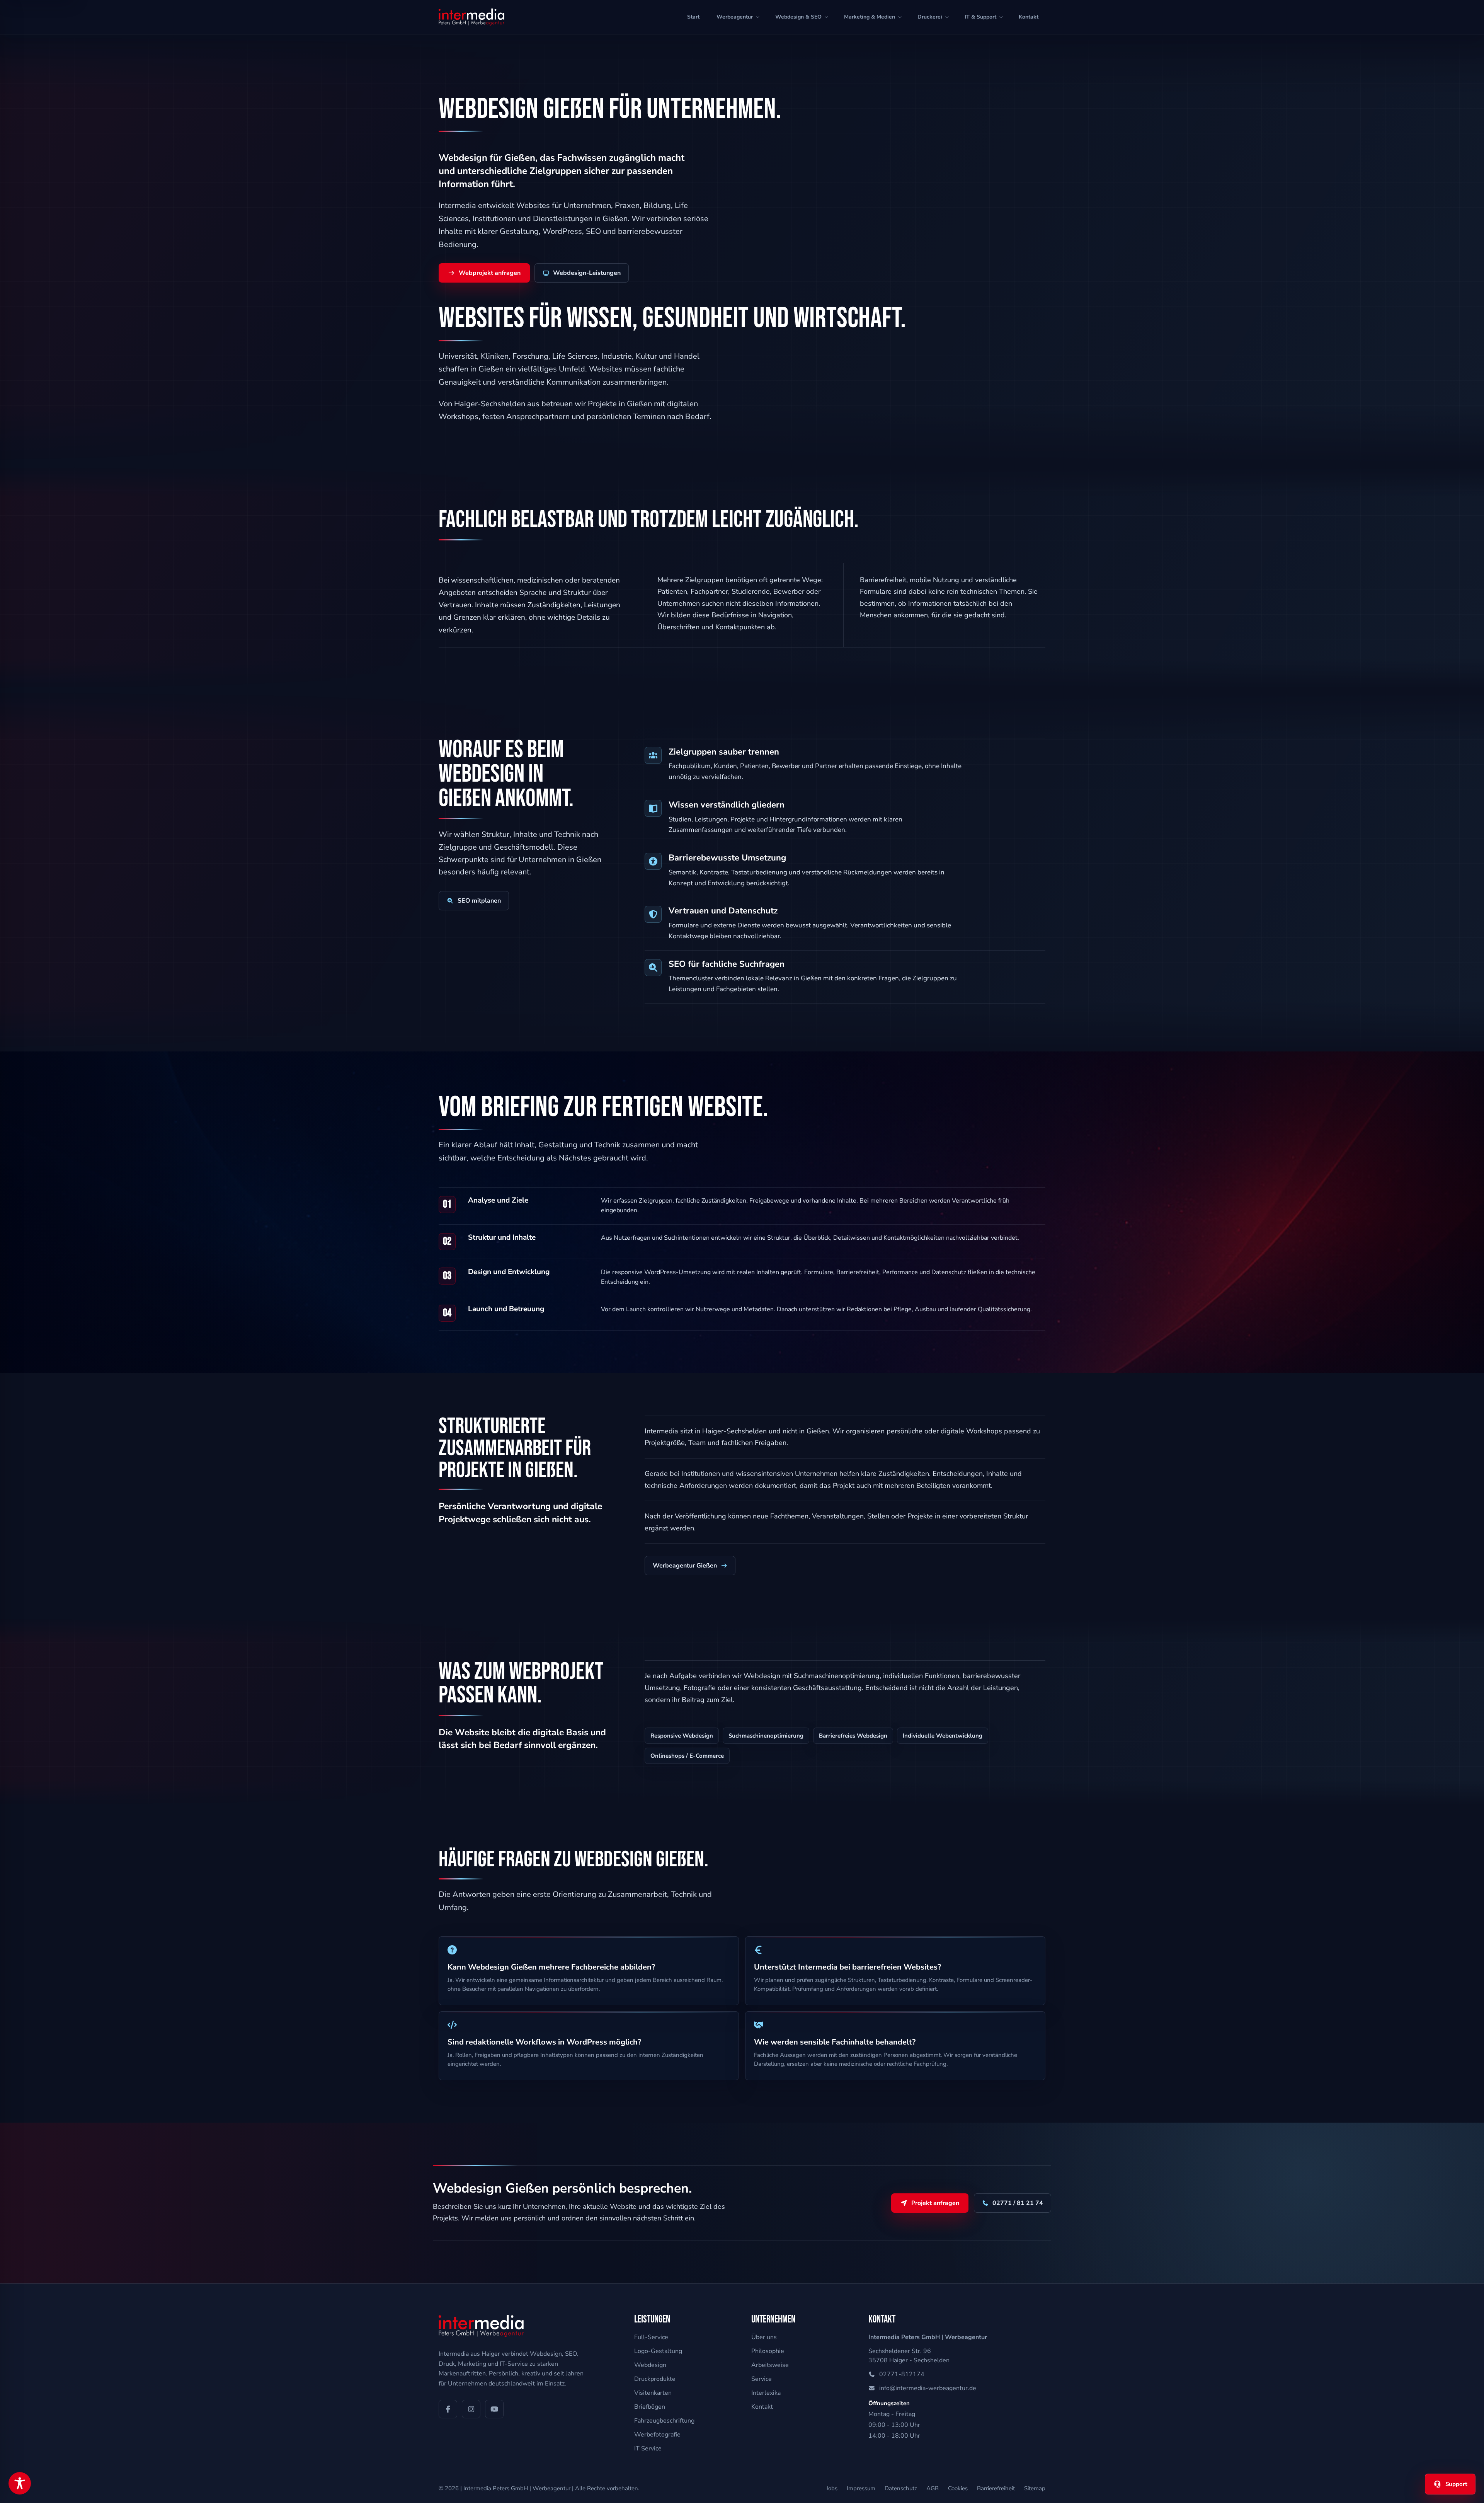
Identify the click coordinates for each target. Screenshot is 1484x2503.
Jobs (832, 2488)
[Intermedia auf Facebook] (448, 2409)
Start (693, 17)
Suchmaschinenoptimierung (766, 1736)
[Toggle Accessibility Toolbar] (20, 2483)
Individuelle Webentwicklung (943, 1736)
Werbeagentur (735, 17)
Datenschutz (901, 2488)
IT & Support (980, 17)
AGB (933, 2488)
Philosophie (768, 2351)
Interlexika (766, 2393)
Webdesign (650, 2365)
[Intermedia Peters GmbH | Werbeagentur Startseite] (471, 17)
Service (762, 2379)
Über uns (764, 2337)
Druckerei (930, 17)
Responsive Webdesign (682, 1736)
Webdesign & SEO (798, 17)
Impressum (861, 2488)
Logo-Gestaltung (658, 2351)
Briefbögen (650, 2407)
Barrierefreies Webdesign (853, 1736)
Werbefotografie (657, 2435)
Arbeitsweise (770, 2365)
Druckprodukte (655, 2379)
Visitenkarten (653, 2393)
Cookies (958, 2488)
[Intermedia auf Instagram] (471, 2409)
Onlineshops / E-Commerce (687, 1756)
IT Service (648, 2448)
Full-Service (651, 2337)
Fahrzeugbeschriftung (664, 2421)
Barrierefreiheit (996, 2488)
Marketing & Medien (870, 17)
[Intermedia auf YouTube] (494, 2409)
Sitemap (1035, 2488)
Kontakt (1029, 17)
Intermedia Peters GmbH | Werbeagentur (517, 2488)
